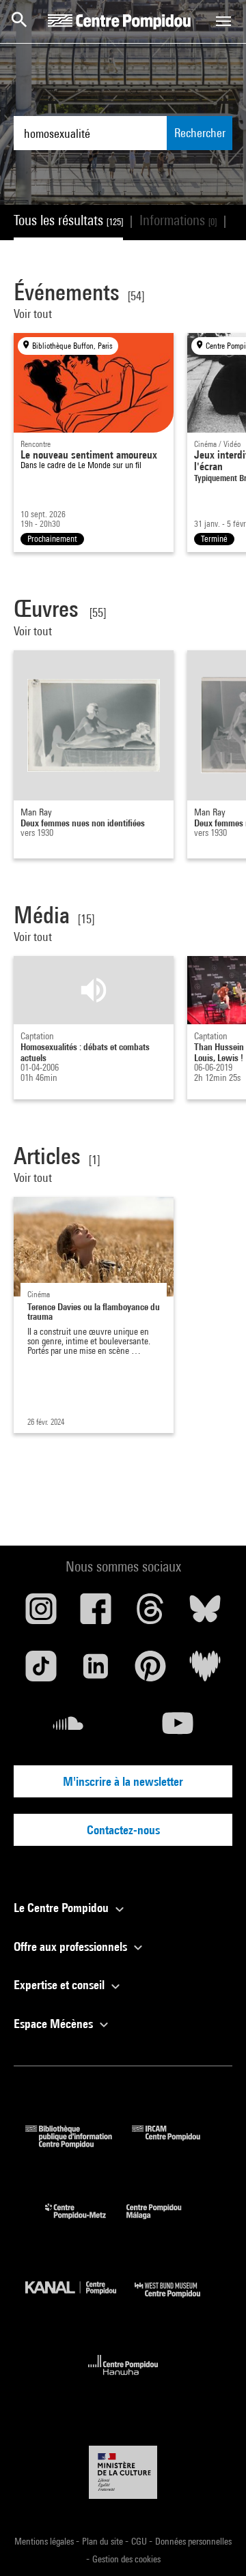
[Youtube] (178, 1728)
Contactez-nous (123, 1830)
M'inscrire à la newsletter (123, 1781)
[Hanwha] (123, 2379)
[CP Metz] (86, 2222)
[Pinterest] (150, 1671)
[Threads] (150, 1614)
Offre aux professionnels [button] (72, 1947)
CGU (140, 2541)
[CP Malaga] (164, 2222)
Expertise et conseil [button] (60, 1985)
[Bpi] (79, 2144)
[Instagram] (41, 1614)
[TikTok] (41, 1671)
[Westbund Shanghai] (178, 2301)
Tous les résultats (68, 220)
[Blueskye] (205, 1614)
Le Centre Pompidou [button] (63, 1908)
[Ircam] (176, 2144)
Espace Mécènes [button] (55, 2024)
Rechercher (200, 133)
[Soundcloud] (68, 1728)
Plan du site (104, 2541)
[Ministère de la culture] (123, 2472)
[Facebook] (96, 1614)
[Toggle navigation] (223, 21)
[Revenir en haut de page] (214, 2544)
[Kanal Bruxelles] (80, 2301)
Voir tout (34, 314)
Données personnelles (193, 2541)
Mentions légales (45, 2541)
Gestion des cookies (126, 2559)
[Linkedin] (96, 1671)
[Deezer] (205, 1671)
